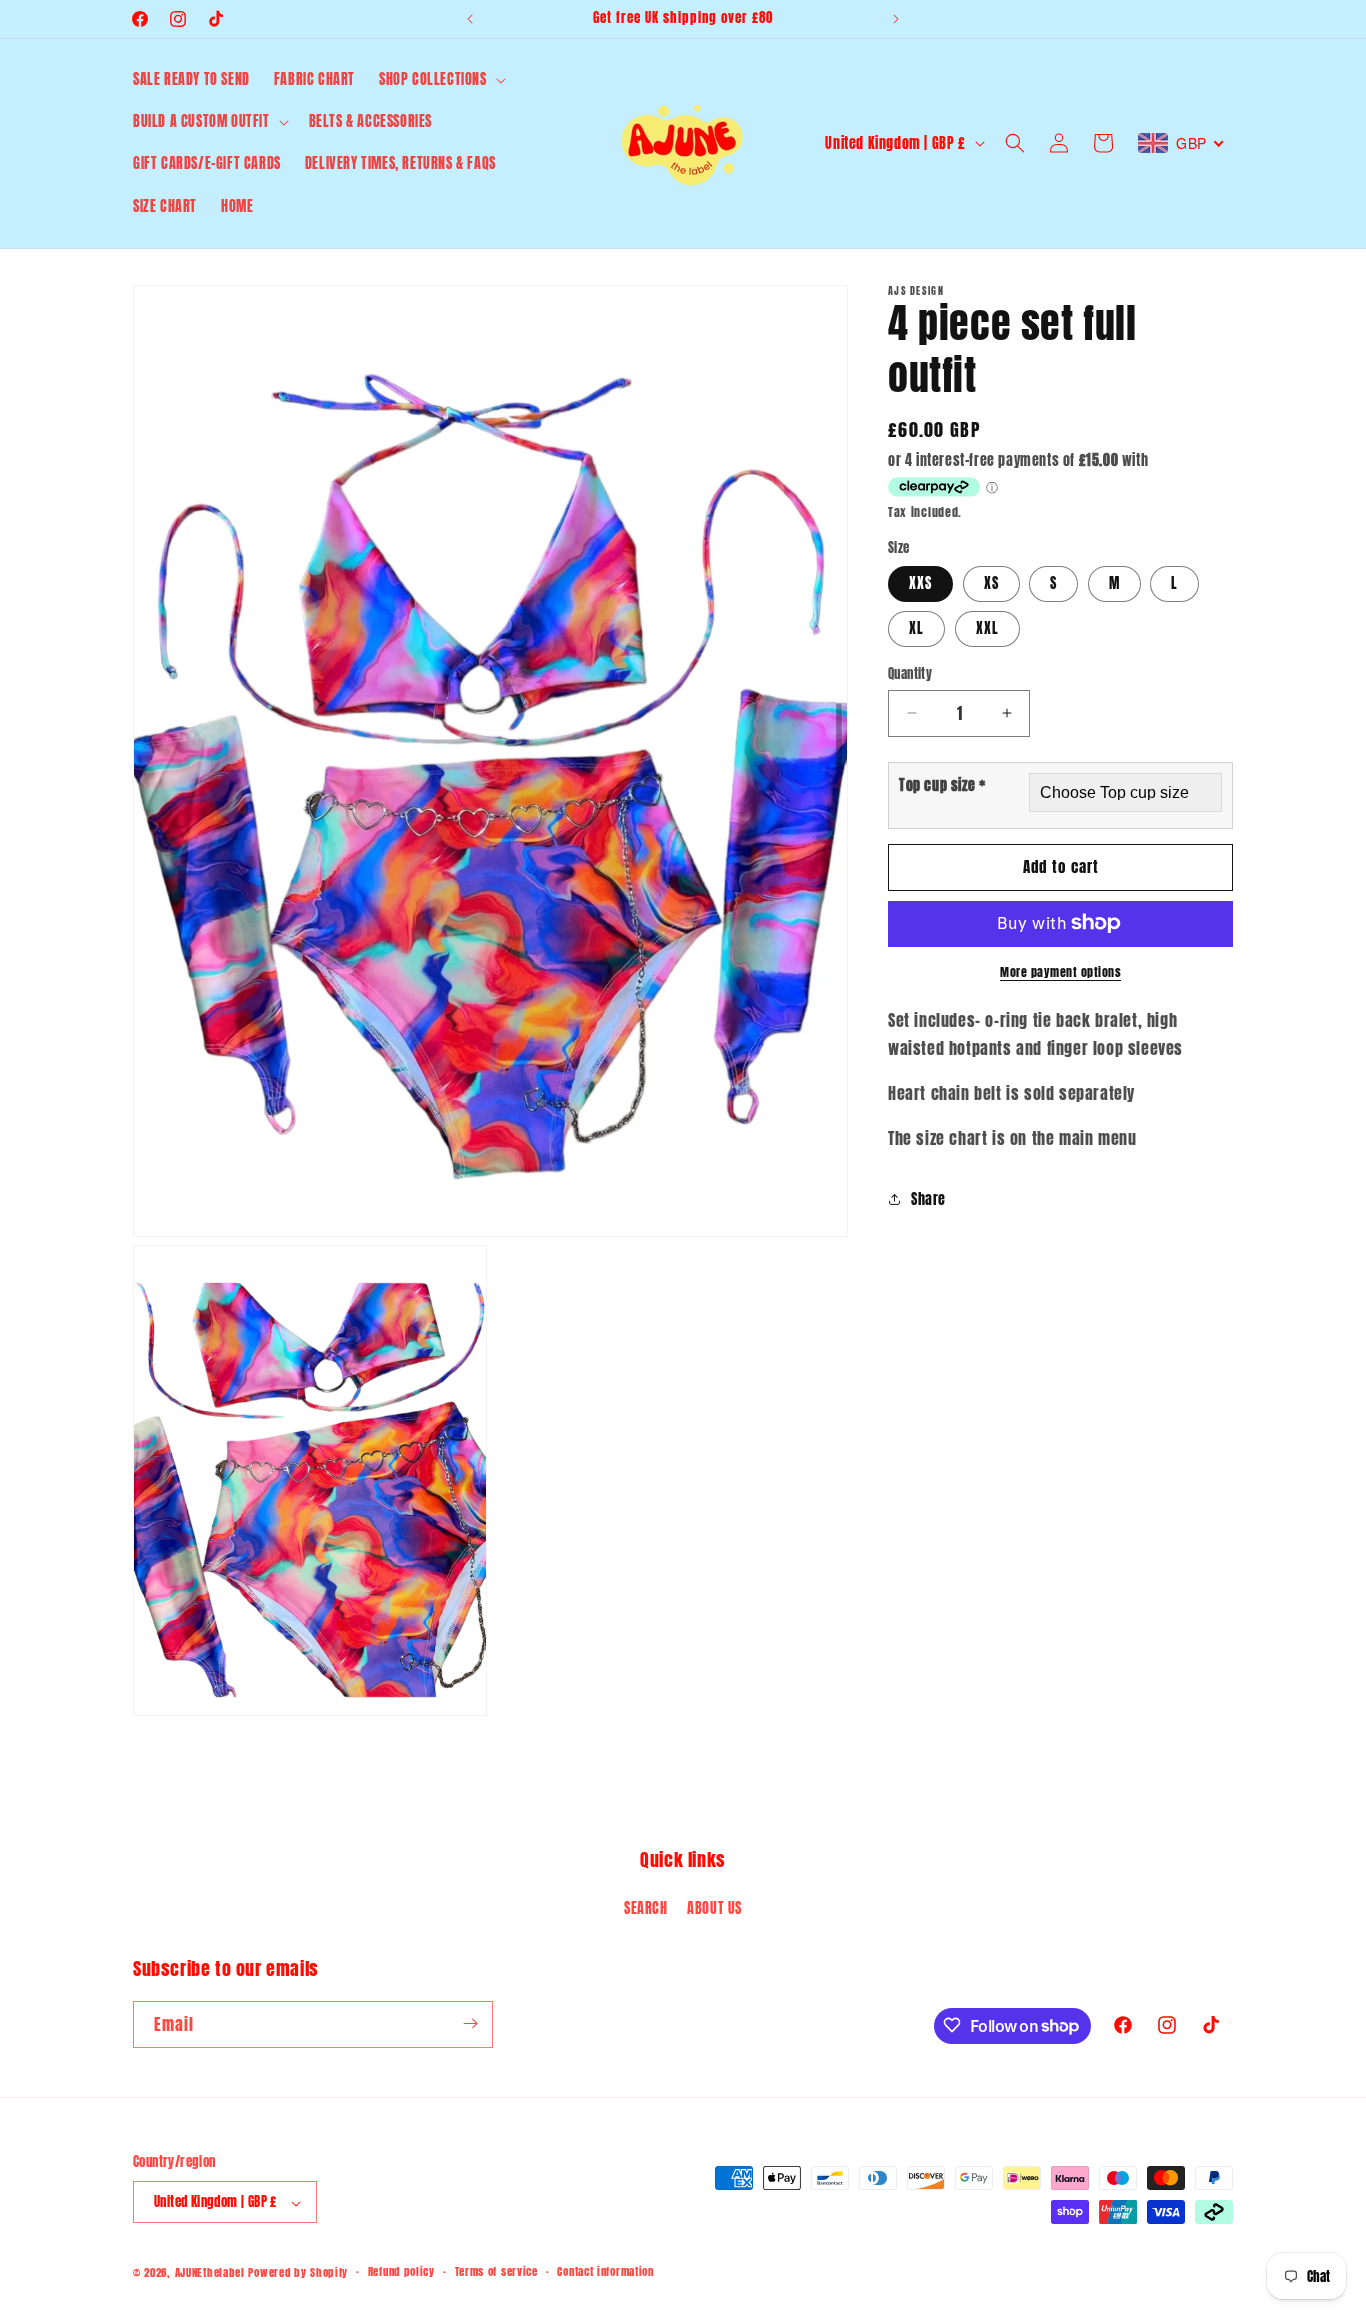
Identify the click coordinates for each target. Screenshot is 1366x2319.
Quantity (910, 673)
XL (916, 628)
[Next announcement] (896, 19)
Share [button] (928, 1199)
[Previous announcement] (470, 19)
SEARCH (646, 1908)
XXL (987, 628)
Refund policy (401, 2271)
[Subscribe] (470, 2023)
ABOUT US (714, 1908)
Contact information (605, 2271)
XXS (920, 583)
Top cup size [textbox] (942, 784)
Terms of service (496, 2271)
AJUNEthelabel (210, 2273)
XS (991, 583)
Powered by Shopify (298, 2273)
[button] (440, 80)
